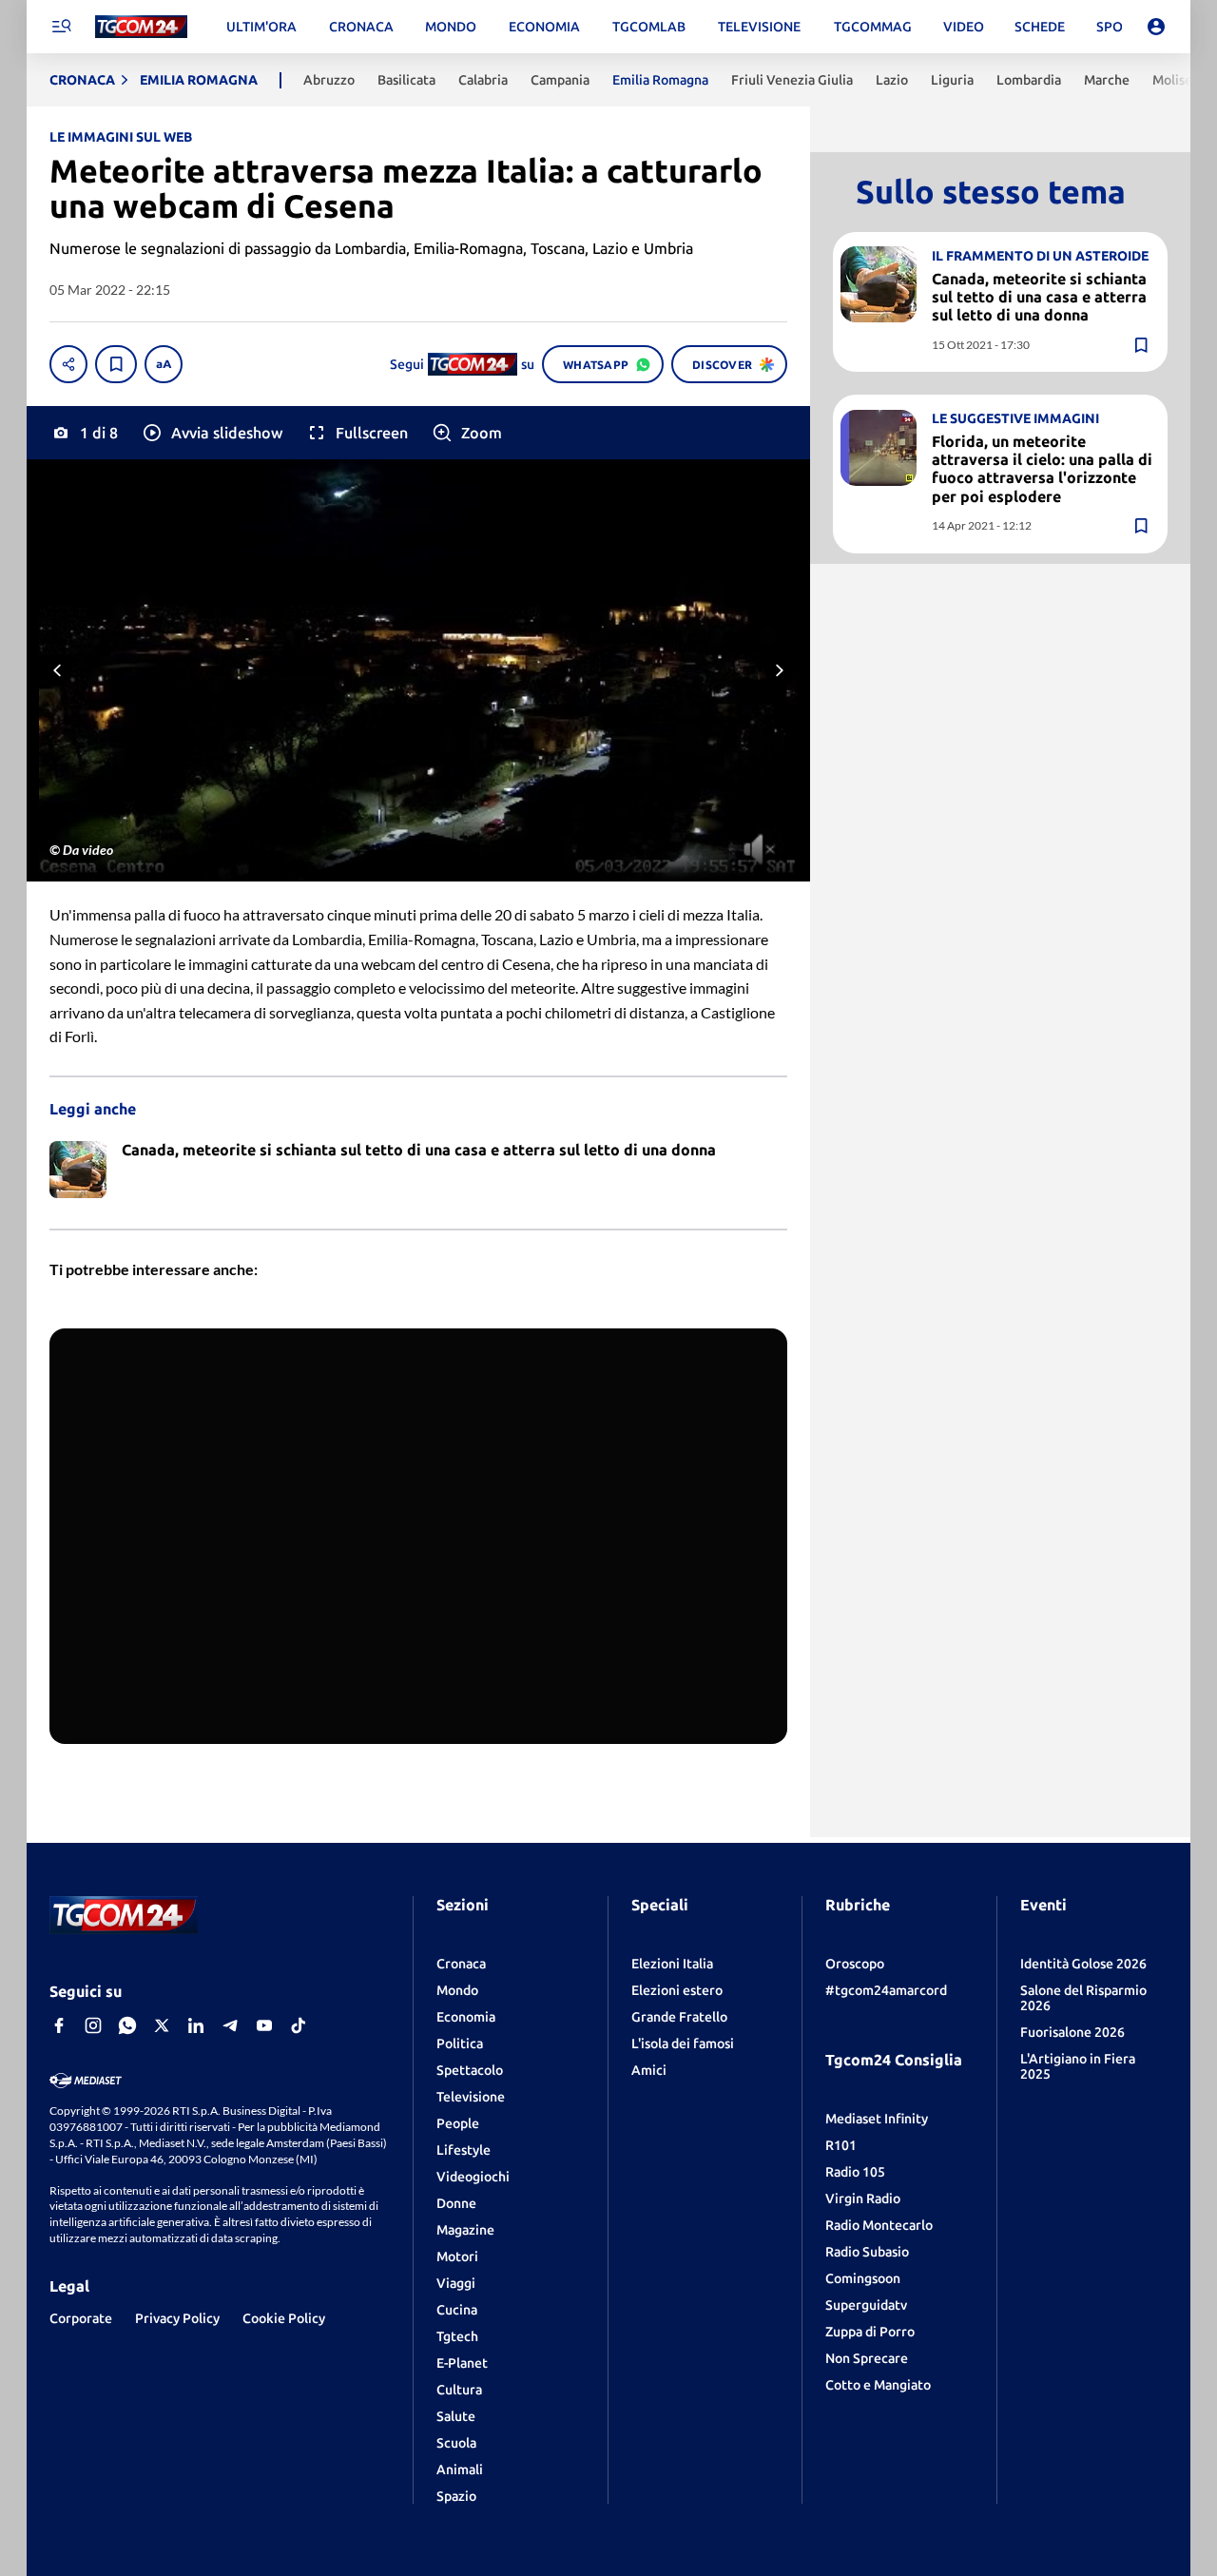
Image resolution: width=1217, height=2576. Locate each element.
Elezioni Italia (672, 1964)
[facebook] (59, 2025)
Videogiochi (473, 2177)
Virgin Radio (863, 2198)
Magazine (465, 2230)
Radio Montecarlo (879, 2225)
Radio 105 (855, 2172)
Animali (460, 2469)
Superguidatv (866, 2305)
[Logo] (141, 27)
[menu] (61, 27)
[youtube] (264, 2025)
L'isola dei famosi (683, 2043)
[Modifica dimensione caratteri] (164, 364)
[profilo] (1156, 27)
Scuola (456, 2443)
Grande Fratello (679, 2017)
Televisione (471, 2097)
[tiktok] (299, 2025)
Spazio (456, 2496)
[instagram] (93, 2025)
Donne (456, 2203)
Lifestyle (464, 2150)
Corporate (81, 2318)
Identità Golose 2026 (1083, 1964)
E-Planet (462, 2363)
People (458, 2123)
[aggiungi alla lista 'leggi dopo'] (116, 364)
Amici (649, 2070)
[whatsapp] (127, 2025)
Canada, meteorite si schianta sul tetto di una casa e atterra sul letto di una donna (1039, 296)
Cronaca (461, 1964)
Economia (466, 2017)
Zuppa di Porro (870, 2332)
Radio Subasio (867, 2252)
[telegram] (230, 2025)
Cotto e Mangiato (878, 2385)
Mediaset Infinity (877, 2119)
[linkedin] (196, 2025)
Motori (457, 2256)
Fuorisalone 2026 (1072, 2032)
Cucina (457, 2310)
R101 (841, 2145)
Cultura (459, 2390)
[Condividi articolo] (68, 364)
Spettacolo (470, 2070)
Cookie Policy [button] (284, 2318)
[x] (162, 2025)
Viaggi (456, 2283)
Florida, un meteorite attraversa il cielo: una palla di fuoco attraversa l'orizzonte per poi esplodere (1042, 469)
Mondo (457, 1990)
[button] (212, 433)
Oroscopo (855, 1964)
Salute (456, 2416)
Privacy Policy (177, 2318)
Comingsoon (863, 2278)
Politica (460, 2043)
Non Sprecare (867, 2358)
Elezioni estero (677, 1990)
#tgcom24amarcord (886, 1990)
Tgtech (457, 2336)
